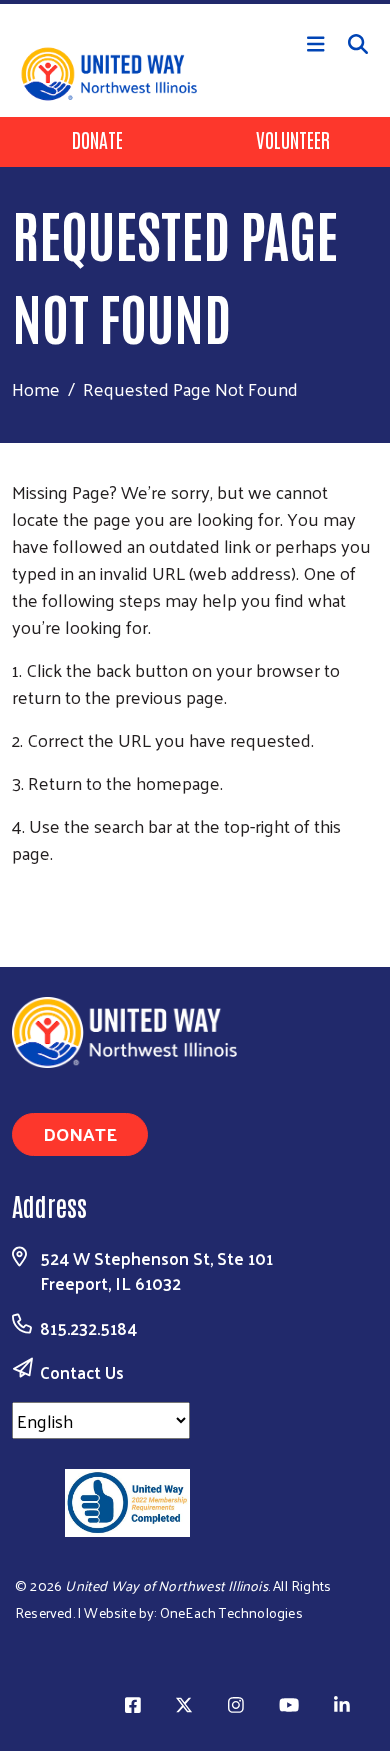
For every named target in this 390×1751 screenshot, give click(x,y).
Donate (97, 139)
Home (36, 388)
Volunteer (293, 139)
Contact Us (82, 1372)
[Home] (195, 2)
